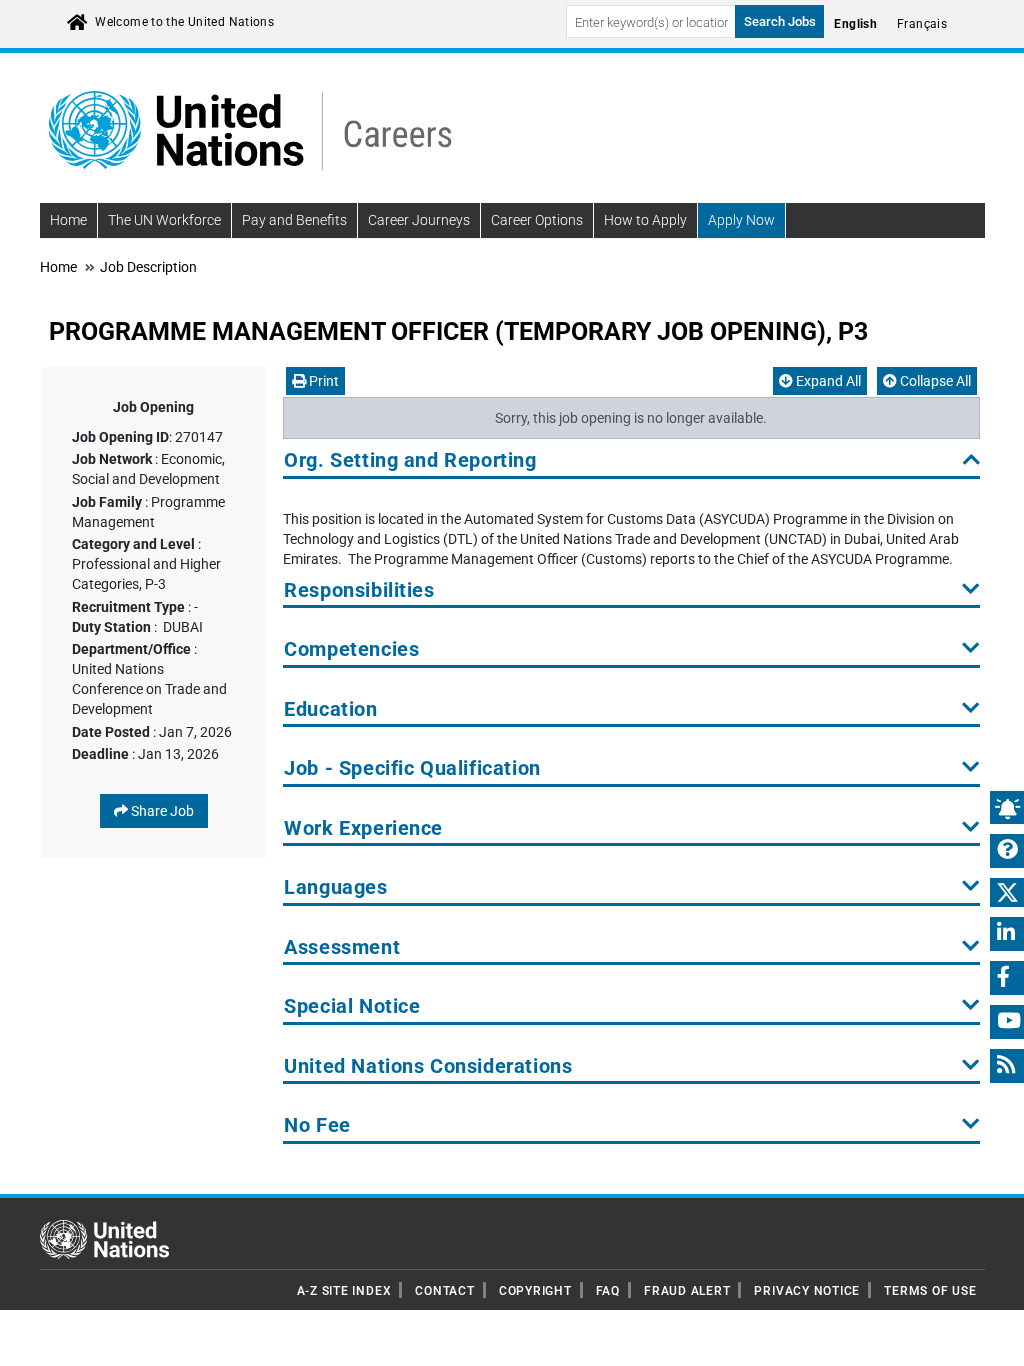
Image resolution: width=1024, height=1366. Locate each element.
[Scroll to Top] (991, 1336)
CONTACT (444, 1291)
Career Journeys (419, 220)
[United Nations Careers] (250, 129)
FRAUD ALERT (687, 1291)
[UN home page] (104, 1238)
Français (922, 24)
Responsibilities (359, 590)
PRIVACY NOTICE (807, 1291)
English (855, 24)
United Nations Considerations (428, 1066)
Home (68, 220)
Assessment (342, 947)
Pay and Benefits (294, 220)
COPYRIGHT (535, 1291)
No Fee (317, 1125)
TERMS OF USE (930, 1291)
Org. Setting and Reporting (410, 460)
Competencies (351, 649)
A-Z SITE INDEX (344, 1291)
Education (330, 709)
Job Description (148, 267)
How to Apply (645, 220)
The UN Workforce (164, 220)
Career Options (537, 220)
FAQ (608, 1291)
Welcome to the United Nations (184, 22)
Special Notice (352, 1006)
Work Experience (363, 828)
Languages (335, 887)
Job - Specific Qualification (412, 768)
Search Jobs (780, 21)
